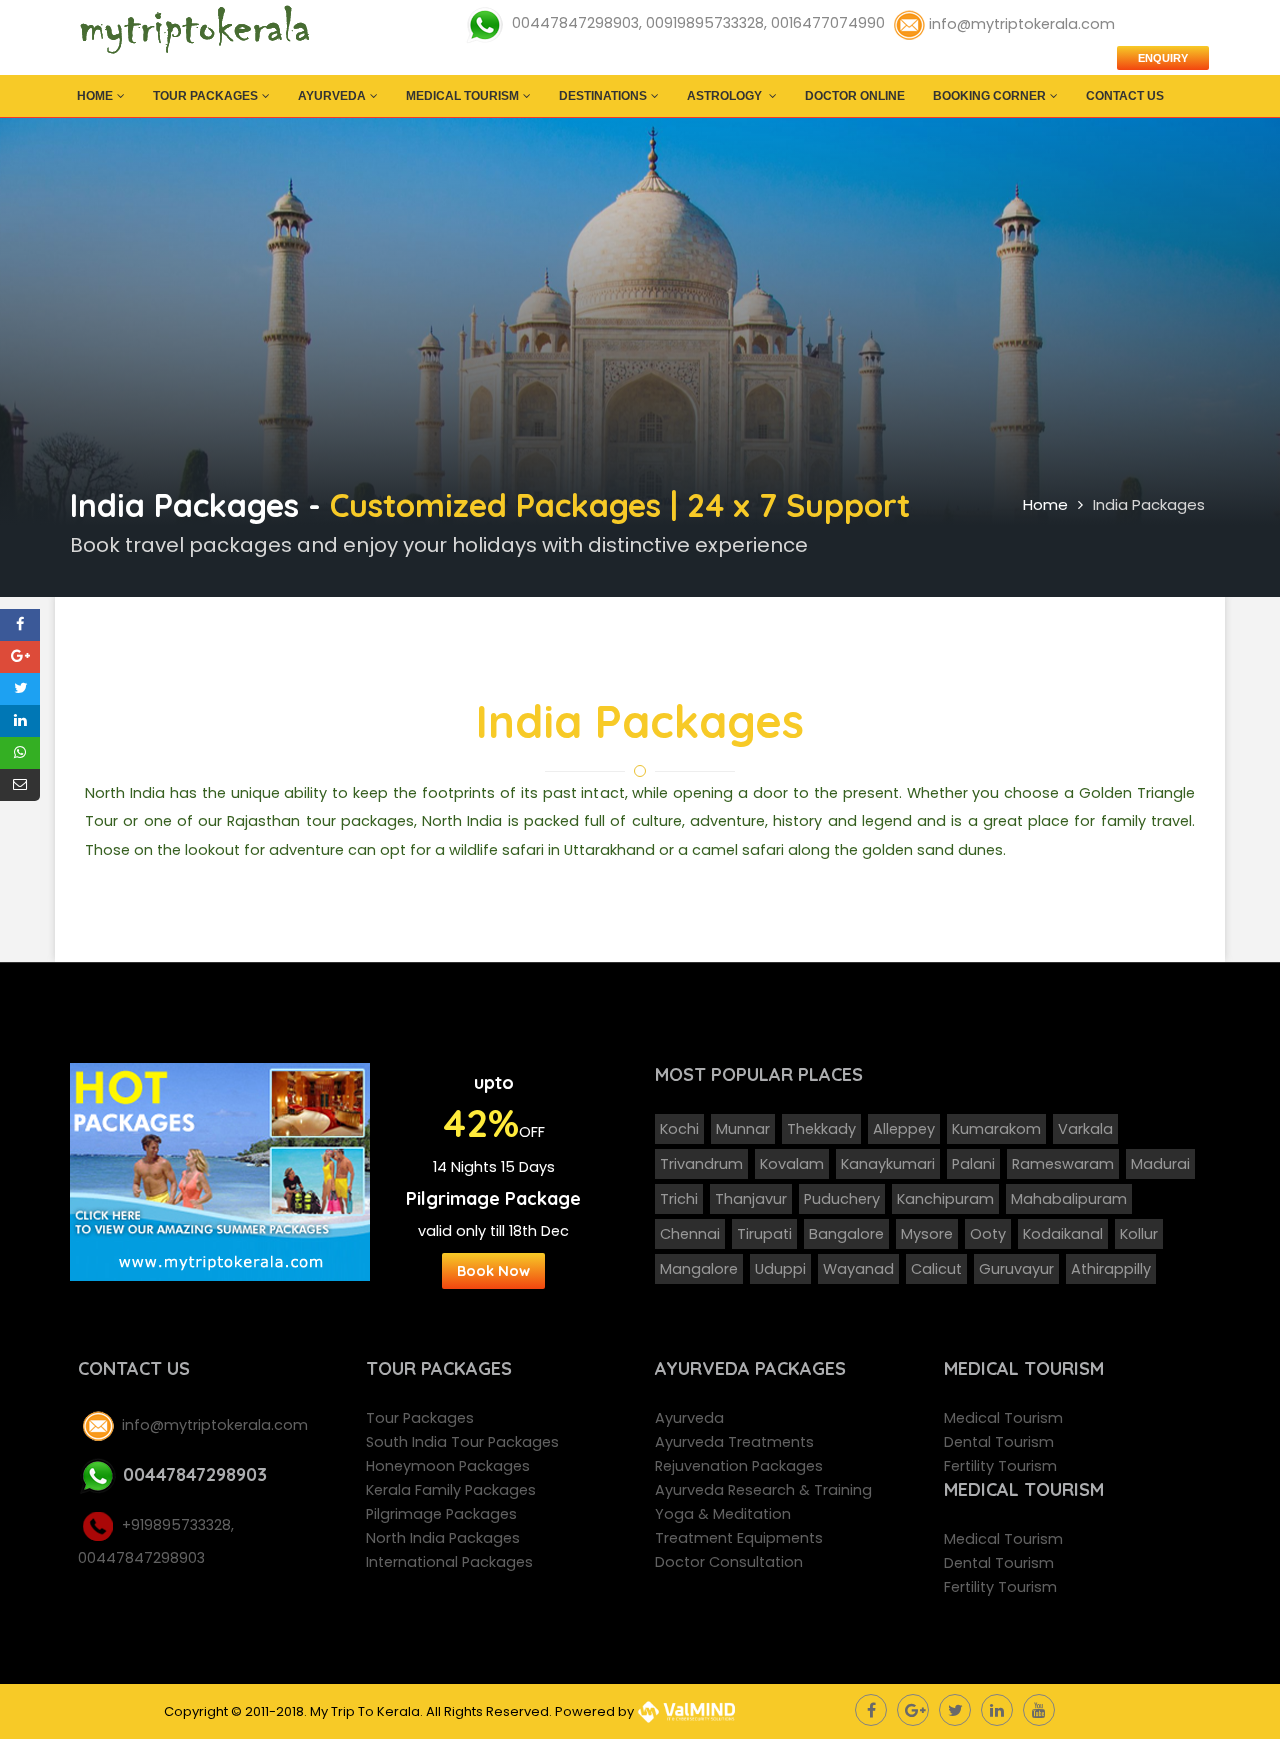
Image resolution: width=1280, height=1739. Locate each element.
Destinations (603, 96)
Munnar (743, 1129)
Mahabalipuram (1069, 1199)
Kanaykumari (888, 1164)
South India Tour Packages (462, 1442)
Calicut (936, 1269)
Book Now (493, 1270)
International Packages (449, 1562)
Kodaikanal (1063, 1234)
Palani (973, 1164)
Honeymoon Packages (448, 1466)
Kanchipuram (945, 1199)
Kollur (1139, 1234)
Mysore (927, 1234)
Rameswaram (1063, 1164)
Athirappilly (1111, 1269)
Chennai (690, 1234)
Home (95, 96)
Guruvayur (1016, 1269)
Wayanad (858, 1269)
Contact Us (1125, 96)
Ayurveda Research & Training (763, 1490)
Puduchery (842, 1199)
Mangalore (699, 1269)
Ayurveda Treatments (734, 1442)
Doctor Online (855, 96)
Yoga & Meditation (723, 1514)
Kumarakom (996, 1129)
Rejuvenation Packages (739, 1466)
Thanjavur (751, 1199)
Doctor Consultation (729, 1562)
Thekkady (821, 1129)
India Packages (1149, 504)
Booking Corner (989, 96)
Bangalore (846, 1234)
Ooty (988, 1234)
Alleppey (904, 1129)
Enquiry (1163, 58)
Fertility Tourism (1000, 1466)
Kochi (679, 1129)
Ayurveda (332, 96)
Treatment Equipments (739, 1538)
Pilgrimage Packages (441, 1514)
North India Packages (443, 1538)
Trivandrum (701, 1164)
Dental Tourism (999, 1442)
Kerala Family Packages (451, 1490)
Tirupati (764, 1234)
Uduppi (780, 1269)
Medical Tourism (462, 96)
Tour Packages (205, 96)
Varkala (1085, 1129)
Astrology (726, 96)
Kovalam (792, 1164)
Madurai (1160, 1164)
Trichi (679, 1199)
